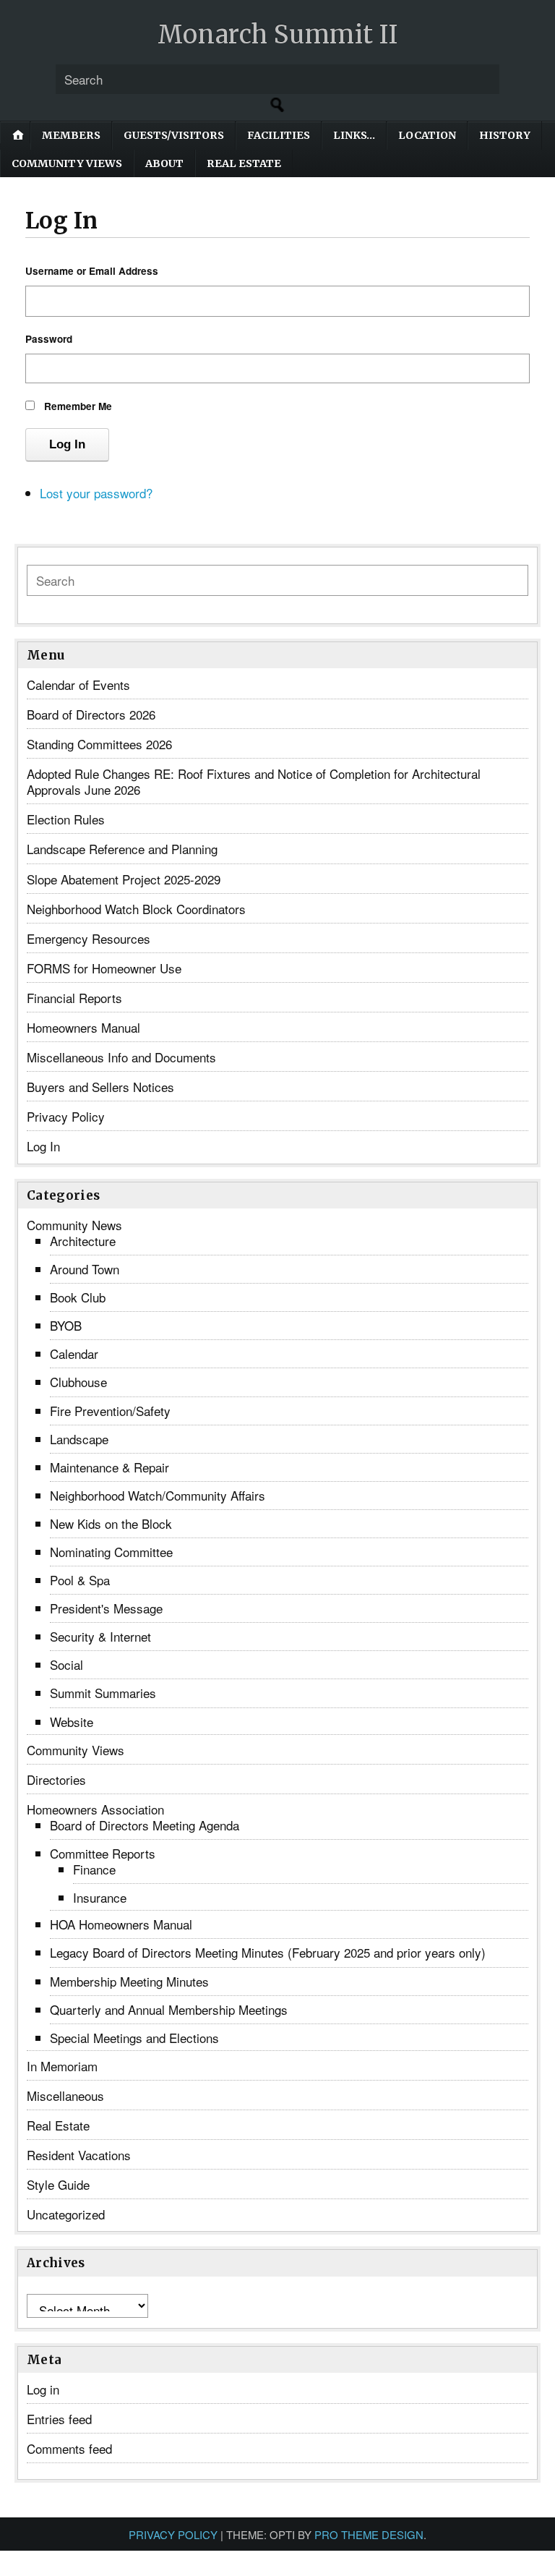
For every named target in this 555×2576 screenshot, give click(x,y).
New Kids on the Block (111, 1523)
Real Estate (244, 163)
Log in (43, 2389)
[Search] (277, 105)
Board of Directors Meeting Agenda (145, 1825)
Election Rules (66, 819)
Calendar (74, 1353)
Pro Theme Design (369, 2534)
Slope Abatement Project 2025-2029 (124, 879)
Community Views (67, 163)
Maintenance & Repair (109, 1467)
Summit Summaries (103, 1693)
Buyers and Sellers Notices (100, 1087)
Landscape (79, 1439)
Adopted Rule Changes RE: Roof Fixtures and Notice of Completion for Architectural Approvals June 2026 (254, 781)
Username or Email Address (92, 271)
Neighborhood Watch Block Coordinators (136, 909)
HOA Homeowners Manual (121, 1924)
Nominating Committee (111, 1552)
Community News (74, 1225)
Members (71, 135)
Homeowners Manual (83, 1027)
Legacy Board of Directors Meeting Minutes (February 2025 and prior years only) (268, 1952)
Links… (354, 135)
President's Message (106, 1608)
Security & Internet (100, 1636)
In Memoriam (62, 2066)
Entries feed (59, 2419)
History (505, 135)
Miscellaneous (65, 2095)
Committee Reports (103, 1853)
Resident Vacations (79, 2155)
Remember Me (78, 406)
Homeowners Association (95, 1809)
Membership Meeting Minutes (129, 1981)
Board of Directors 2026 (91, 714)
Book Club (78, 1297)
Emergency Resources (89, 938)
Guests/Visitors (174, 135)
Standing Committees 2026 (99, 744)
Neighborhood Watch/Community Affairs (158, 1495)
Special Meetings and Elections (134, 2038)
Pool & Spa (80, 1580)
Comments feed (69, 2448)
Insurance (100, 1897)
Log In (67, 444)
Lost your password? (96, 493)
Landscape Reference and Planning (122, 849)
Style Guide (58, 2184)
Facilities (279, 135)
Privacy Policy (66, 1116)
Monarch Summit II (278, 35)
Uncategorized (66, 2214)
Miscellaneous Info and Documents (121, 1057)
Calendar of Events (78, 684)
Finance (94, 1869)
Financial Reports (74, 998)
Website (72, 1722)
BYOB (66, 1325)
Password (49, 339)
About (164, 163)
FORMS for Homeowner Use (104, 968)
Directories (56, 1779)
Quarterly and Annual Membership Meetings (169, 2009)
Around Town (85, 1269)
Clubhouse (78, 1382)
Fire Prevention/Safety (110, 1411)
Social (66, 1664)
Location (427, 135)
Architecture (83, 1241)
